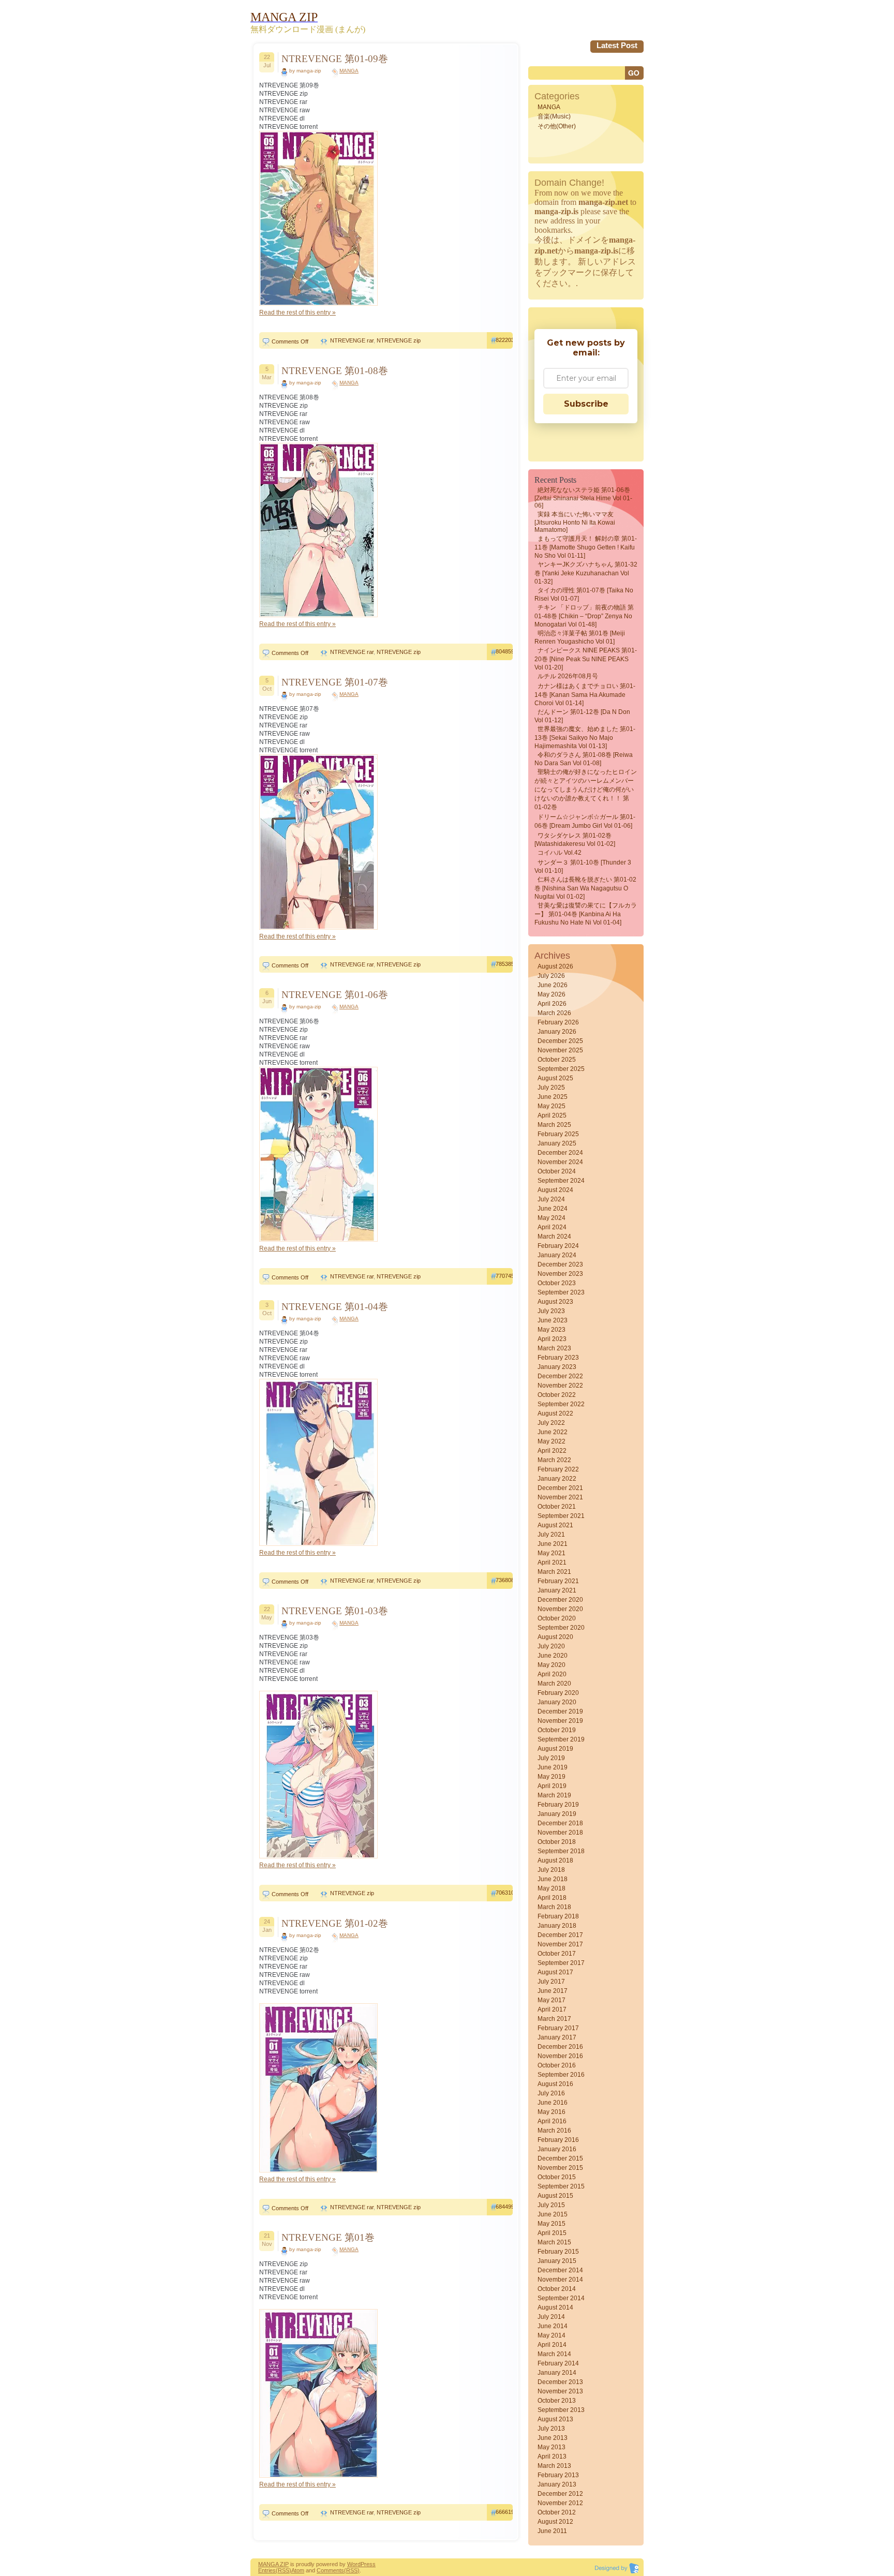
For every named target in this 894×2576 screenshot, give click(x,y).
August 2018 (555, 1860)
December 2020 (560, 1600)
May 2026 (552, 994)
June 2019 (553, 1767)
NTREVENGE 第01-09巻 (335, 59)
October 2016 (557, 2065)
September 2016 (561, 2075)
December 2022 (560, 1376)
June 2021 (553, 1544)
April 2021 (552, 1562)
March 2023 (554, 1348)
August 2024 (555, 1190)
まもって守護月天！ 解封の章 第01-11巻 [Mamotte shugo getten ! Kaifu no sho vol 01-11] (586, 547)
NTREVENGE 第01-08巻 (335, 371)
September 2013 (561, 2410)
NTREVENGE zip (399, 340)
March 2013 (554, 2466)
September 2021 (561, 1516)
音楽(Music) (554, 116)
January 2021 (557, 1590)
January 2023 (557, 1367)
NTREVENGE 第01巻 (328, 2237)
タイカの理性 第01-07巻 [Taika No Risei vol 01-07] (584, 594)
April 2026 (552, 1004)
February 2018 (558, 1916)
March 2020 (554, 1684)
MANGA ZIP (273, 2564)
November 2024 (560, 1162)
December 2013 (560, 2382)
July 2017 (551, 1982)
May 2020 (552, 1665)
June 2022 (553, 1432)
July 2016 (551, 2093)
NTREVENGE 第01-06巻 (335, 995)
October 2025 (557, 1060)
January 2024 (557, 1255)
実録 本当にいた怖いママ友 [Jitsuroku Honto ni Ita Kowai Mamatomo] (575, 522)
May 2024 (552, 1218)
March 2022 (554, 1460)
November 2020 (560, 1609)
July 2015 (551, 2205)
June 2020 (553, 1656)
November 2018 (560, 1833)
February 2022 (558, 1469)
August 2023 (555, 1302)
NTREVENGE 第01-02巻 (335, 1923)
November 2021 (560, 1497)
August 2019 (555, 1749)
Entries (267, 2570)
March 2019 (554, 1795)
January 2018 (557, 1926)
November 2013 (560, 2391)
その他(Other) (557, 126)
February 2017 (558, 2028)
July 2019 (551, 1758)
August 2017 (555, 1972)
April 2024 (552, 1227)
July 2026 (551, 976)
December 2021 (560, 1488)
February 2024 (558, 1246)
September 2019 (561, 1739)
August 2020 (555, 1637)
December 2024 (560, 1153)
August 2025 (555, 1078)
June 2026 (553, 985)
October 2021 (557, 1507)
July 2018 (551, 1870)
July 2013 (551, 2429)
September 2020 (561, 1628)
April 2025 (552, 1115)
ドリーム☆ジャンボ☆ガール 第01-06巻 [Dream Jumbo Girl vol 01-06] (585, 821)
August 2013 (555, 2419)
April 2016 (552, 2121)
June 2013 (553, 2438)
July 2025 (551, 1088)
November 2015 (560, 2168)
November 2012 (560, 2503)
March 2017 (554, 2019)
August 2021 (555, 1525)
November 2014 (560, 2280)
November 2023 (560, 1274)
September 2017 (561, 1963)
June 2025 (553, 1097)
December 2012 (560, 2494)
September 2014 (561, 2298)
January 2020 (557, 1702)
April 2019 (552, 1786)
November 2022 (560, 1386)
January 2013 (557, 2484)
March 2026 (554, 1013)
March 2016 (554, 2131)
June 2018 (553, 1879)
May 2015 (552, 2224)
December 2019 (560, 1711)
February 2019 (558, 1805)
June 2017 (553, 1991)
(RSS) (284, 2570)
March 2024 (554, 1237)
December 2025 (560, 1041)
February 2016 (558, 2140)
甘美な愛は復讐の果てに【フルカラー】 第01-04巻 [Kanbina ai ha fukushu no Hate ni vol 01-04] (586, 914)
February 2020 (558, 1693)
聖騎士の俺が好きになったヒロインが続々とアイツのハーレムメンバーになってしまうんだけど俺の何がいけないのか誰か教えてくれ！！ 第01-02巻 (586, 790)
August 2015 (555, 2196)
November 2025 (560, 1050)
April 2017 (552, 2009)
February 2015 (558, 2252)
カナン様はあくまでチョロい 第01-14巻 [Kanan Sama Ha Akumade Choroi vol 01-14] (585, 695)
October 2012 (557, 2512)
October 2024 (557, 1171)
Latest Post (617, 45)
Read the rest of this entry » (297, 312)
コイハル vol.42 (560, 853)
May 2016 (552, 2112)
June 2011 (552, 2531)
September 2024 (561, 1181)
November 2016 (560, 2056)
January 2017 (557, 2037)
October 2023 (557, 1283)
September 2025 (561, 1069)
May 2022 (552, 1441)
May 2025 (552, 1106)
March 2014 (554, 2354)
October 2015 (557, 2177)
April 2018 (552, 1898)
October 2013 (557, 2401)
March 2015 (554, 2242)
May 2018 (552, 1888)
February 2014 (558, 2363)
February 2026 (558, 1022)
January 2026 (557, 1032)
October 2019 (557, 1730)
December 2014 (560, 2270)
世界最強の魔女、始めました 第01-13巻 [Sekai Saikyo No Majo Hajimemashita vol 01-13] (585, 738)
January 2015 (557, 2261)
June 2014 (553, 2326)
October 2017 (557, 1954)
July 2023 (551, 1311)
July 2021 (551, 1535)
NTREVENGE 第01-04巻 (335, 1307)
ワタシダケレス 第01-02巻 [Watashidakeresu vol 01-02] (575, 840)
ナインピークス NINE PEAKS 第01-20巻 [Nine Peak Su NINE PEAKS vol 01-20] (586, 659)
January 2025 (557, 1143)
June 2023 (553, 1320)
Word (354, 2564)
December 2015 (560, 2158)
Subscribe (586, 404)
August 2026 (555, 966)
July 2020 (551, 1646)
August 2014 (555, 2307)
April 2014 (552, 2345)
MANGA (349, 71)
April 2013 (552, 2456)
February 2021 (558, 1581)
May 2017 (552, 2000)
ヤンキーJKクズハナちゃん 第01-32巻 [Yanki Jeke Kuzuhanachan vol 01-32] (586, 573)
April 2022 (552, 1451)
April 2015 (552, 2233)
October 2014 (557, 2289)
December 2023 (560, 1264)
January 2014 (557, 2373)
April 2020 (552, 1674)
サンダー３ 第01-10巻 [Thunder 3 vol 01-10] (583, 867)
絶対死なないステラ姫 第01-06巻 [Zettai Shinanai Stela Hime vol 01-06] (583, 498)
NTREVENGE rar (352, 340)
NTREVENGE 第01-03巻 (335, 1611)
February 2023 (558, 1358)
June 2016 (553, 2103)
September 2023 (561, 1292)
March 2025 (554, 1125)
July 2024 (551, 1199)
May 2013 (552, 2447)
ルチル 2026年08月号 (568, 676)
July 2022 (551, 1423)
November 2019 (560, 1721)
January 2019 (557, 1814)
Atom (298, 2570)
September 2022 (561, 1404)
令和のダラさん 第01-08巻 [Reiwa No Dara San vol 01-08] (584, 759)
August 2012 (555, 2522)
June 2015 (553, 2214)
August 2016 (555, 2084)
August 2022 (555, 1413)
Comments (330, 2570)
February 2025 (558, 1134)
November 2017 (560, 1944)
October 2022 (557, 1395)
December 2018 (560, 1823)
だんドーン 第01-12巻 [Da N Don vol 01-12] (582, 716)
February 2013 (558, 2475)
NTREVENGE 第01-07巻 (335, 682)
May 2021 (552, 1553)
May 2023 (552, 1330)
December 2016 (560, 2047)
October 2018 (557, 1842)
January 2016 (557, 2149)
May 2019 (552, 1777)
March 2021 (554, 1572)
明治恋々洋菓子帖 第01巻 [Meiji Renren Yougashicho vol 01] (580, 637)
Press (368, 2564)
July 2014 (551, 2317)
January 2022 (557, 1479)
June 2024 (553, 1209)
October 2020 (557, 1618)
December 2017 (560, 1935)
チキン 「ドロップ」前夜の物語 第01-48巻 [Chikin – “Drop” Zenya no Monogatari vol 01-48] (584, 616)
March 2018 (554, 1907)
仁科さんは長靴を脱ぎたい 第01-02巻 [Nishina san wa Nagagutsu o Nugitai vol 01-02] (585, 888)
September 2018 (561, 1851)
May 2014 (552, 2335)
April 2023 (552, 1339)
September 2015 (561, 2186)
